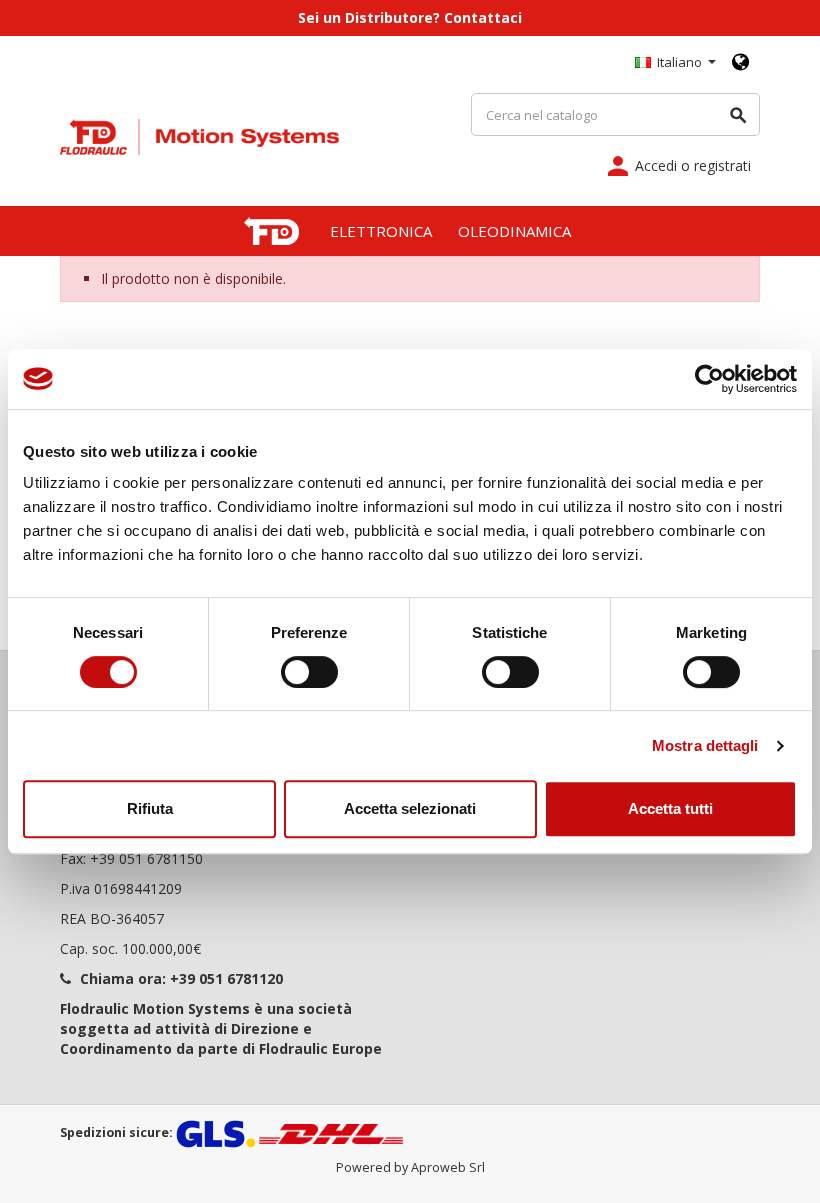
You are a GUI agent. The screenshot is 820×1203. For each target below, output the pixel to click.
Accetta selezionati (410, 808)
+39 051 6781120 (226, 978)
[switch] (309, 672)
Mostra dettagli (705, 745)
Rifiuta (150, 808)
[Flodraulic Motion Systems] (200, 135)
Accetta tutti (670, 808)
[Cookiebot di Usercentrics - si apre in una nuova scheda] (709, 379)
